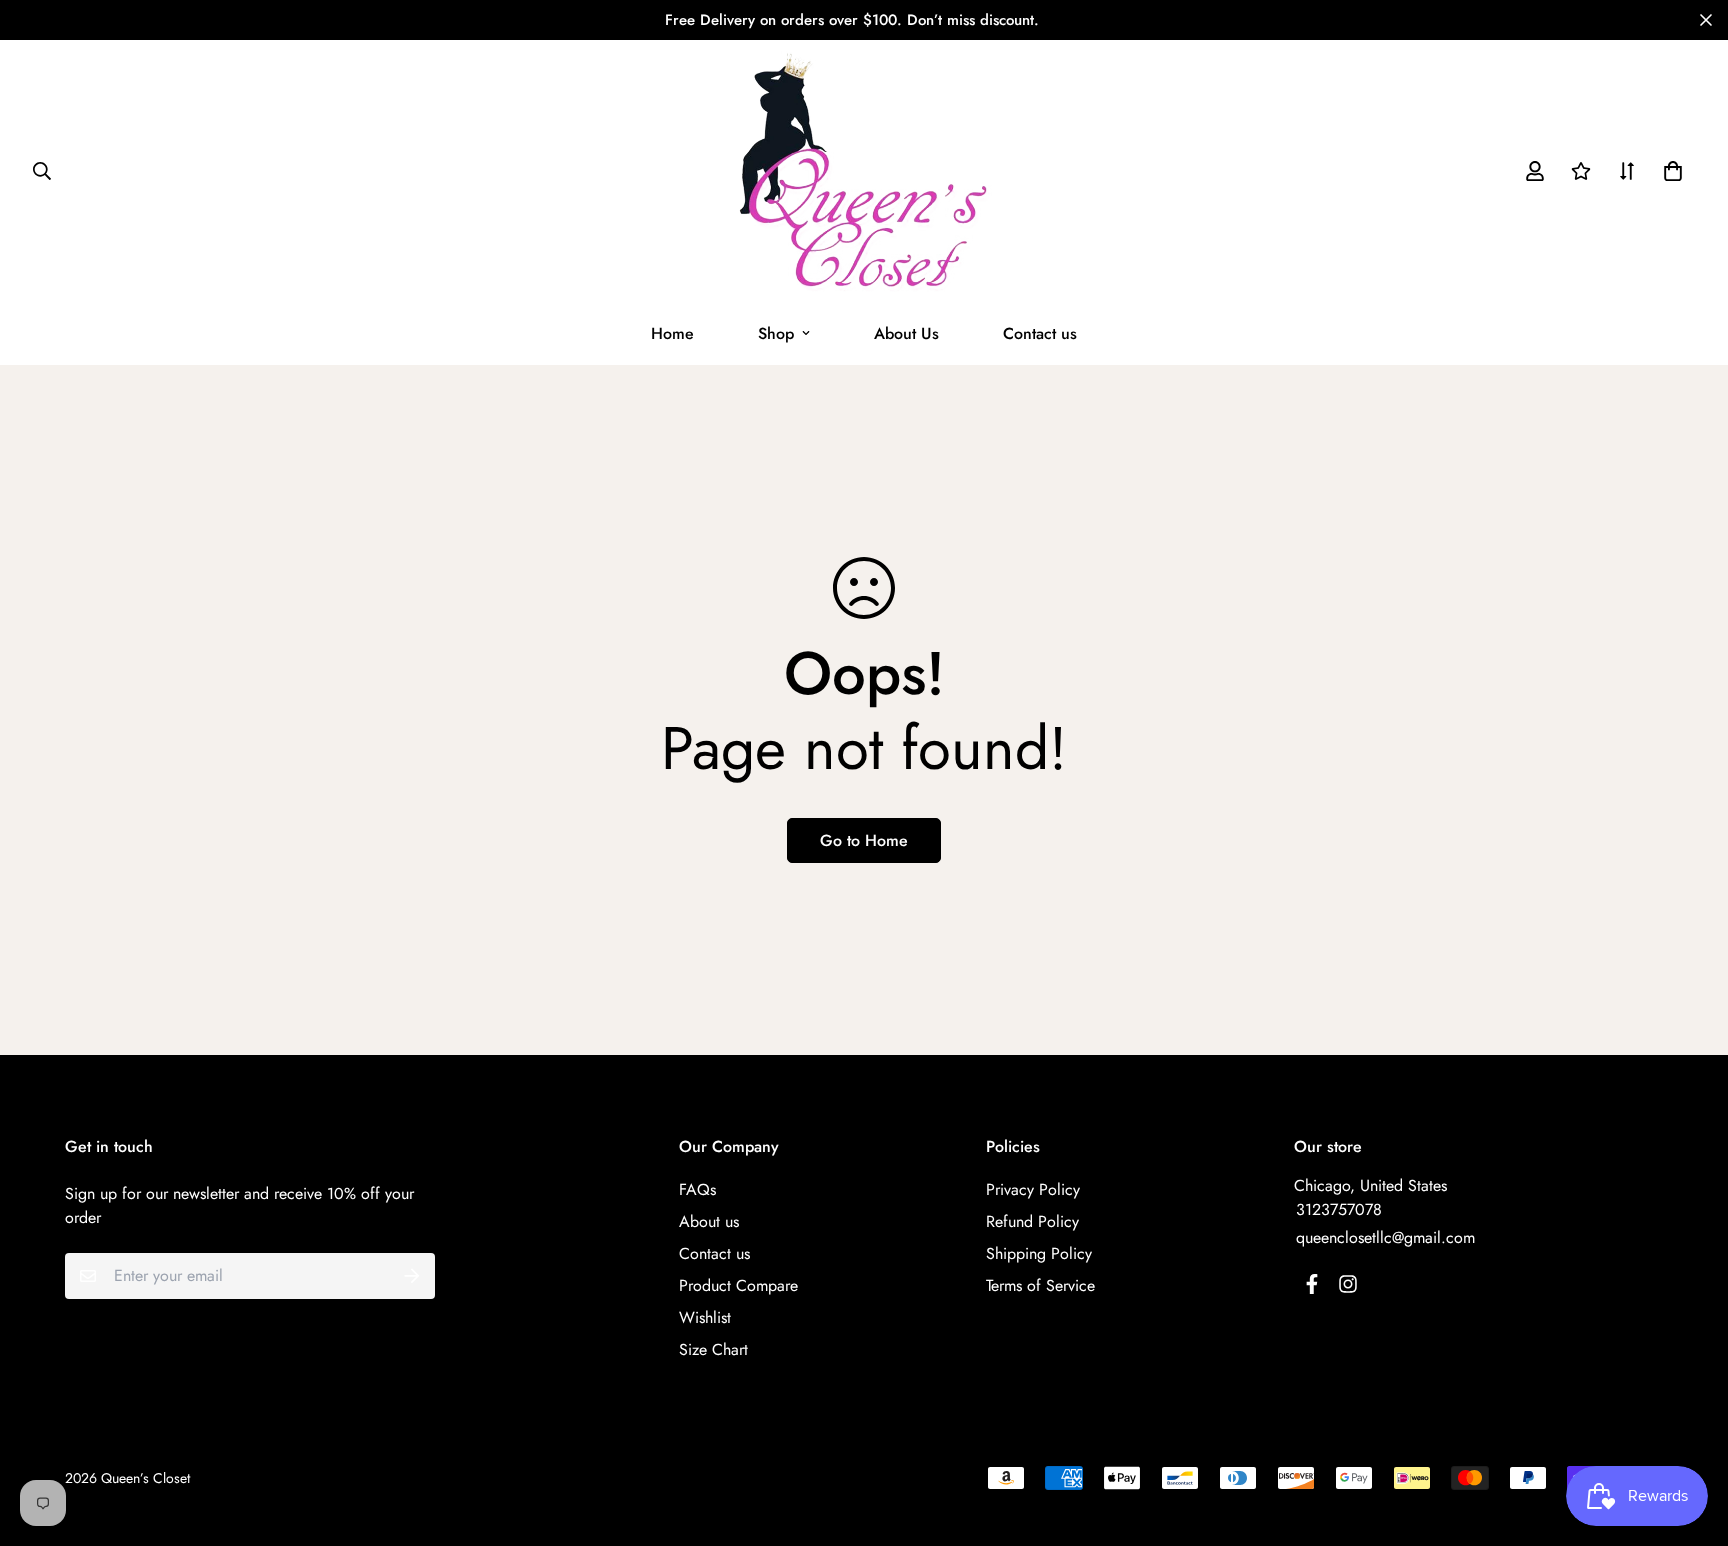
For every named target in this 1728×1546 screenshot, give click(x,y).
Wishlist (705, 1317)
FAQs (697, 1189)
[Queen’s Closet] (864, 171)
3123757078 (1339, 1209)
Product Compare (738, 1285)
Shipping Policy (1039, 1253)
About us (709, 1221)
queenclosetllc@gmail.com (1385, 1237)
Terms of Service (1040, 1285)
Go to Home (864, 840)
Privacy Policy (1033, 1189)
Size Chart (713, 1349)
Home (672, 333)
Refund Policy (1032, 1221)
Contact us (1040, 333)
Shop (776, 333)
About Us (906, 333)
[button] (1669, 171)
